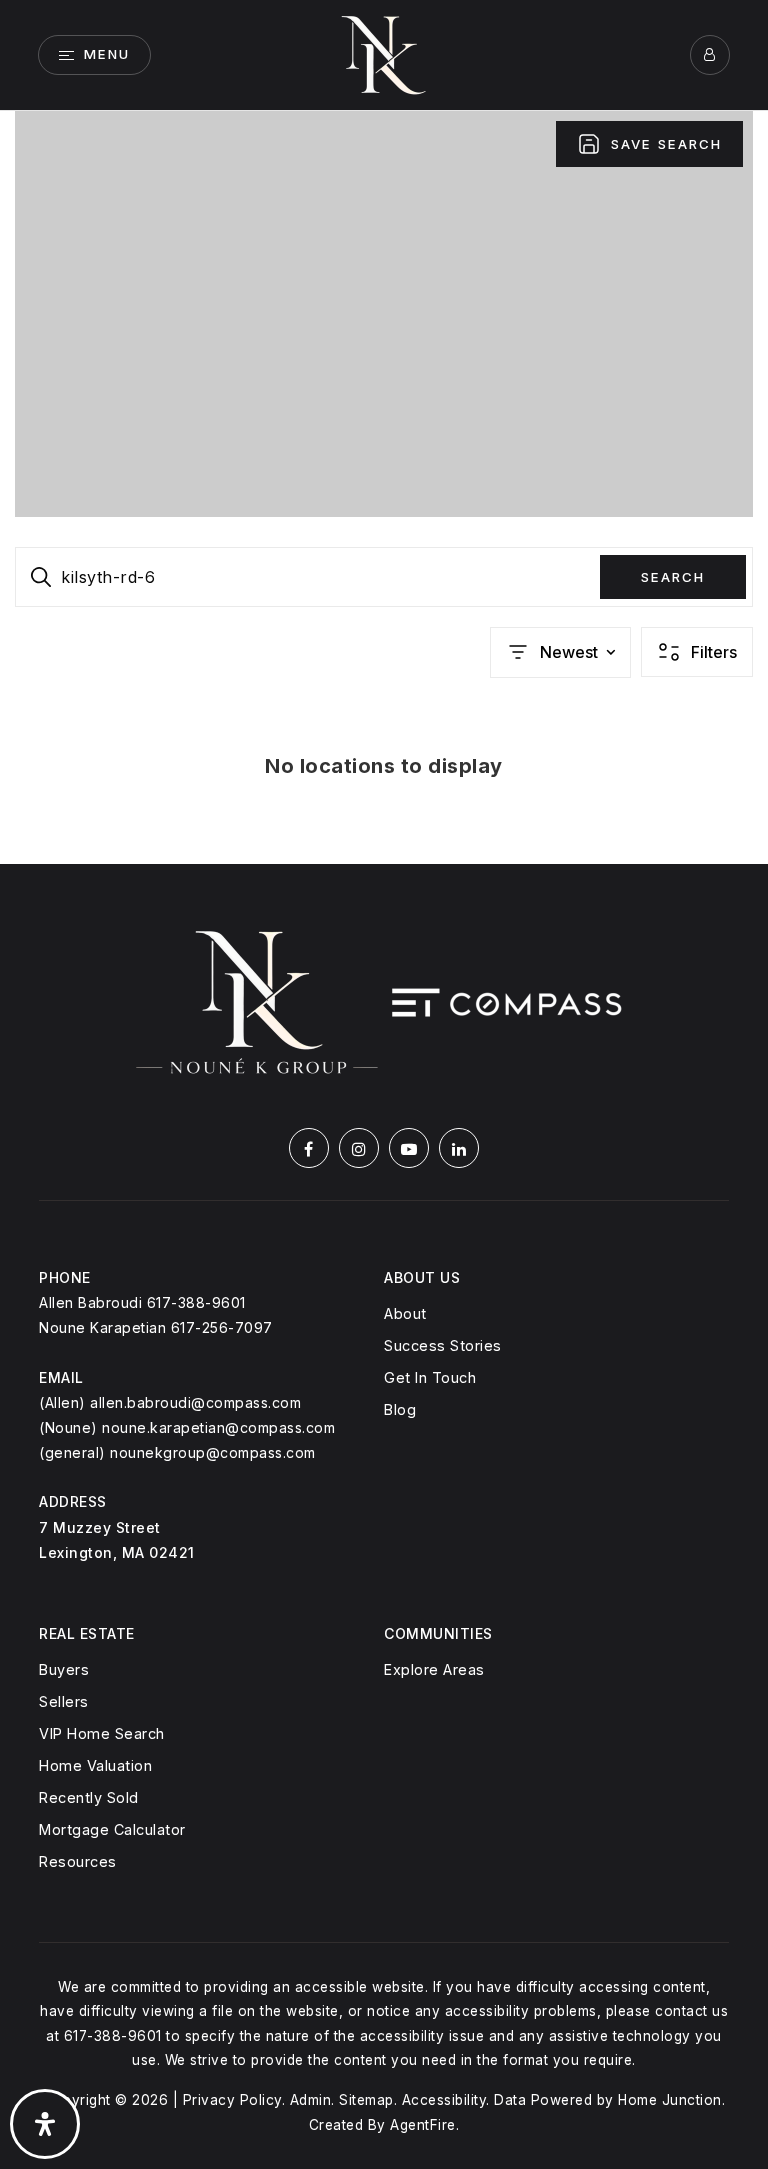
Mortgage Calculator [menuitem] (112, 1829)
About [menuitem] (405, 1313)
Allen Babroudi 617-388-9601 (142, 1302)
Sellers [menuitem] (64, 1701)
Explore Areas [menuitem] (434, 1669)
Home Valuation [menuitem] (95, 1765)
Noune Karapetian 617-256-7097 (156, 1327)
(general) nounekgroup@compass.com (177, 1452)
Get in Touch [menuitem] (430, 1377)
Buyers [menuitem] (64, 1669)
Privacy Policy (232, 2100)
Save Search (666, 144)
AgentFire (423, 2125)
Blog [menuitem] (400, 1409)
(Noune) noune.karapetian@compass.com (187, 1427)
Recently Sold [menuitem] (89, 1797)
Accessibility (444, 2100)
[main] (384, 487)
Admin (311, 2100)
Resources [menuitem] (78, 1861)
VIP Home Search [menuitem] (102, 1733)
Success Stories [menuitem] (443, 1345)
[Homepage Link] (384, 53)
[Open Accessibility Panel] (45, 2124)
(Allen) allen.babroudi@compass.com (170, 1402)
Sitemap (366, 2100)
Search (673, 577)
